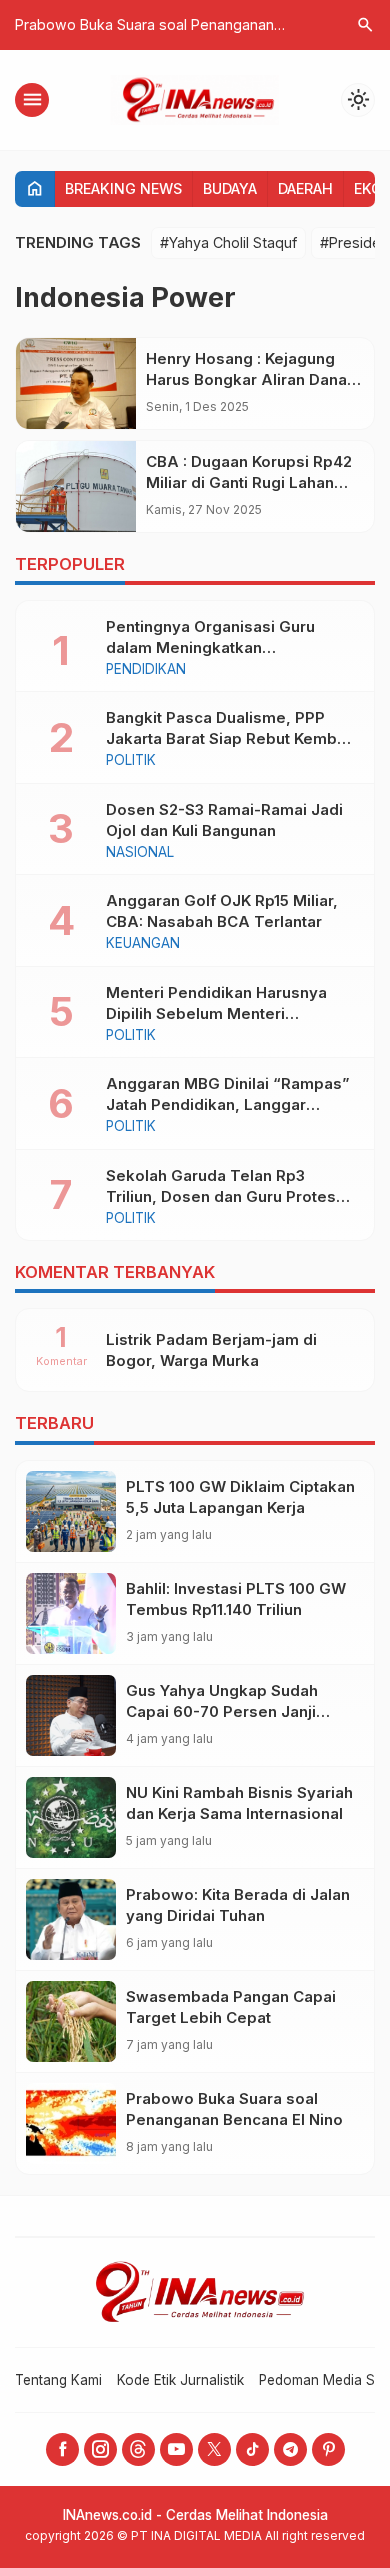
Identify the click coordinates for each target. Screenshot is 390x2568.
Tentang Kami (58, 2380)
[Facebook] (62, 2449)
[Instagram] (100, 2449)
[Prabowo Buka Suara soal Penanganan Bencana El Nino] (71, 2123)
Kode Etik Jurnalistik (180, 2380)
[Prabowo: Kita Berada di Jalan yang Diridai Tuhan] (71, 1919)
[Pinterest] (328, 2449)
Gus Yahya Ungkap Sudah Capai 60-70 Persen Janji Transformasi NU (222, 1711)
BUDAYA (230, 188)
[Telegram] (290, 2449)
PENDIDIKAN (146, 670)
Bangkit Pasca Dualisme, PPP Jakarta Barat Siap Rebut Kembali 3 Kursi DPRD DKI (230, 738)
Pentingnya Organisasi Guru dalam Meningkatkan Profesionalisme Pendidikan (212, 647)
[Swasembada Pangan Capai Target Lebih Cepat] (71, 2021)
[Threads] (138, 2449)
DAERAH (305, 188)
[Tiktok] (252, 2449)
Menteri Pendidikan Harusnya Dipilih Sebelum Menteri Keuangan (216, 1013)
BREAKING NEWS (123, 188)
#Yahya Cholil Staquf (228, 242)
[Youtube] (176, 2449)
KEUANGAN (143, 944)
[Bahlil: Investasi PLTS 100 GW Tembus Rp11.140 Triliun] (71, 1613)
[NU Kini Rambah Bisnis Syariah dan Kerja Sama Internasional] (71, 1817)
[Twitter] (214, 2449)
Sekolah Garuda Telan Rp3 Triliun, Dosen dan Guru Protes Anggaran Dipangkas (221, 1196)
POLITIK (131, 761)
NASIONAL (140, 853)
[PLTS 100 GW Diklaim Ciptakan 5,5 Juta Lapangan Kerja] (71, 1511)
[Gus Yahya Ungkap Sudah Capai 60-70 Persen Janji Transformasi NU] (71, 1715)
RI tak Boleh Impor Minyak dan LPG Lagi (184, 24)
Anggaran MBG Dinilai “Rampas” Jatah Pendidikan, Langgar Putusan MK (228, 1104)
